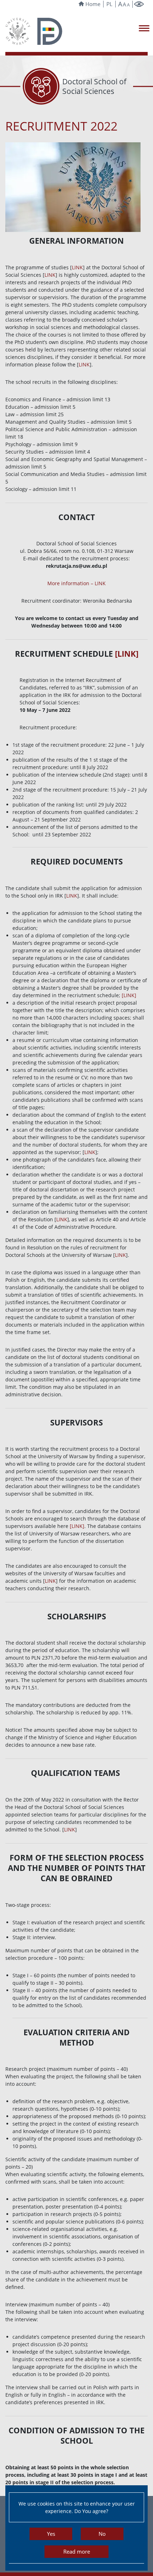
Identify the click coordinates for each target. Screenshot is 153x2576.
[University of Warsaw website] (18, 31)
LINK (77, 267)
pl (109, 4)
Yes (51, 2534)
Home (93, 4)
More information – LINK (76, 583)
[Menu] (144, 28)
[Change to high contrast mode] (139, 4)
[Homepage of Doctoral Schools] (50, 31)
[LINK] (127, 654)
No (102, 2534)
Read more (77, 2551)
